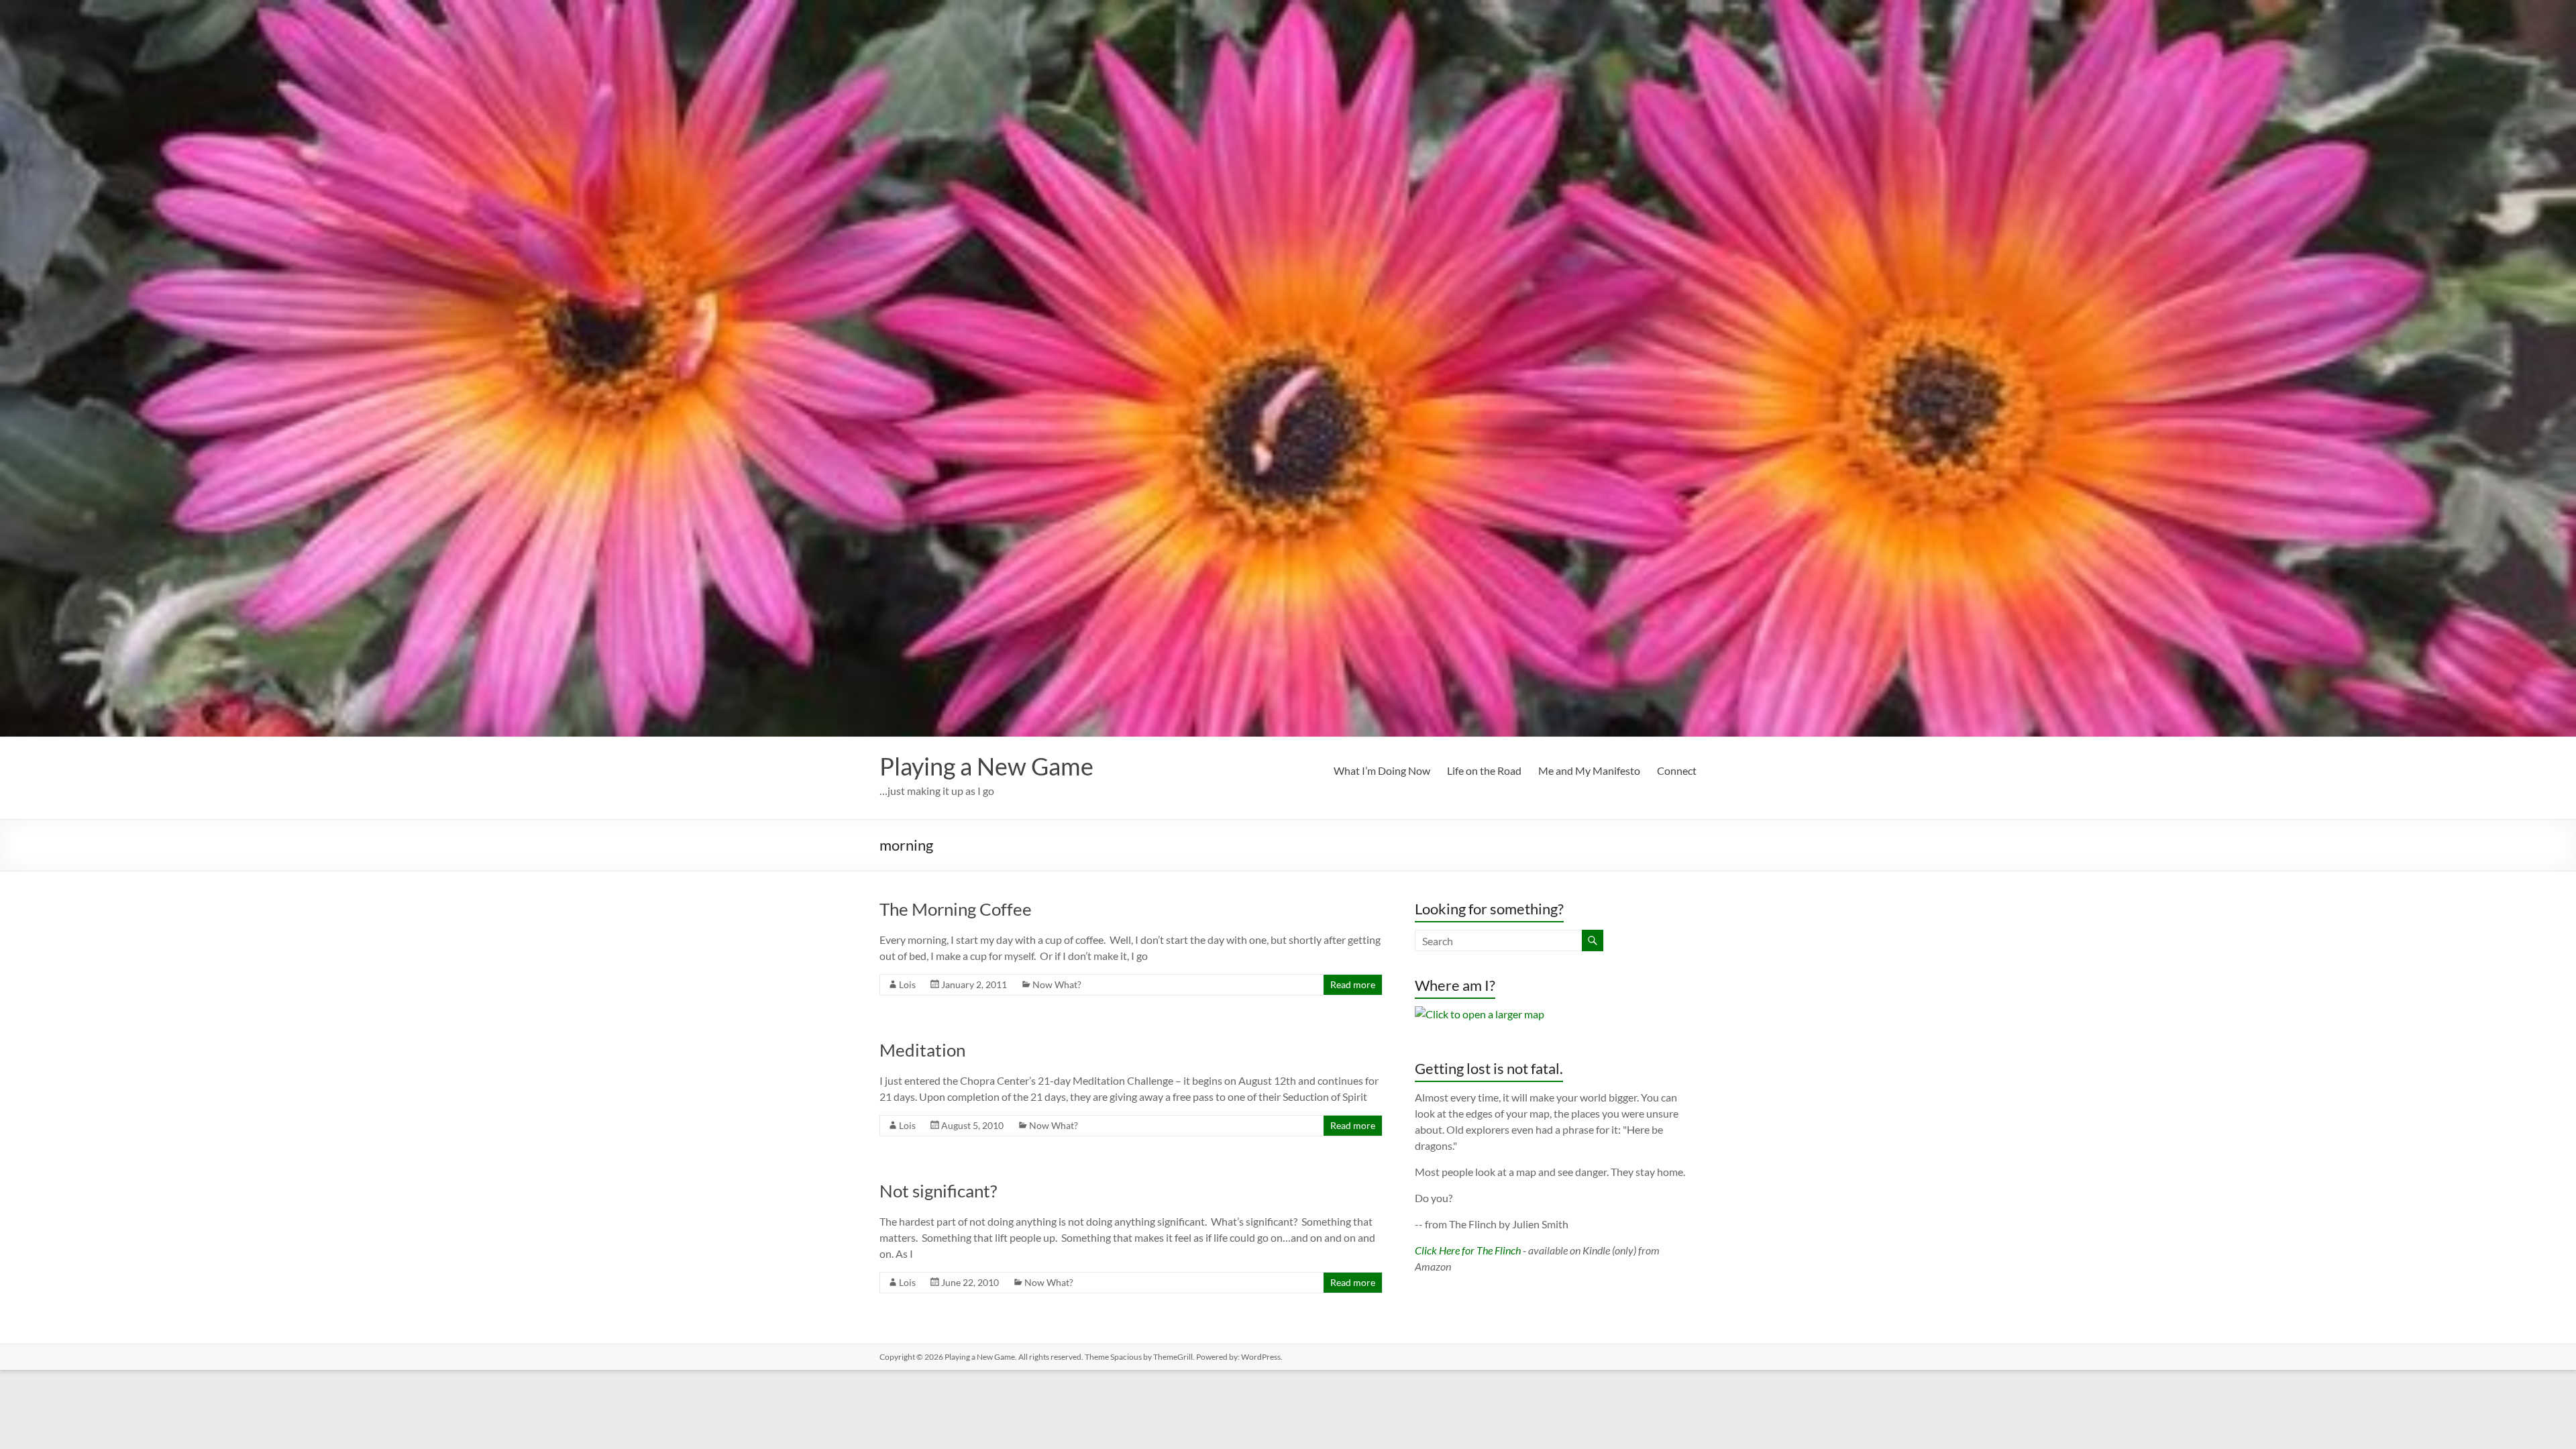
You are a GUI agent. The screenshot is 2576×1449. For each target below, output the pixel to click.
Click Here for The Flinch (1468, 1250)
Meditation (922, 1050)
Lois (907, 984)
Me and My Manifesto (1589, 770)
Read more (1353, 984)
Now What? (1057, 984)
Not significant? (938, 1191)
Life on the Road (1484, 770)
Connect (1677, 770)
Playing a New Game (986, 766)
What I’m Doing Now (1382, 770)
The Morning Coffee (956, 909)
